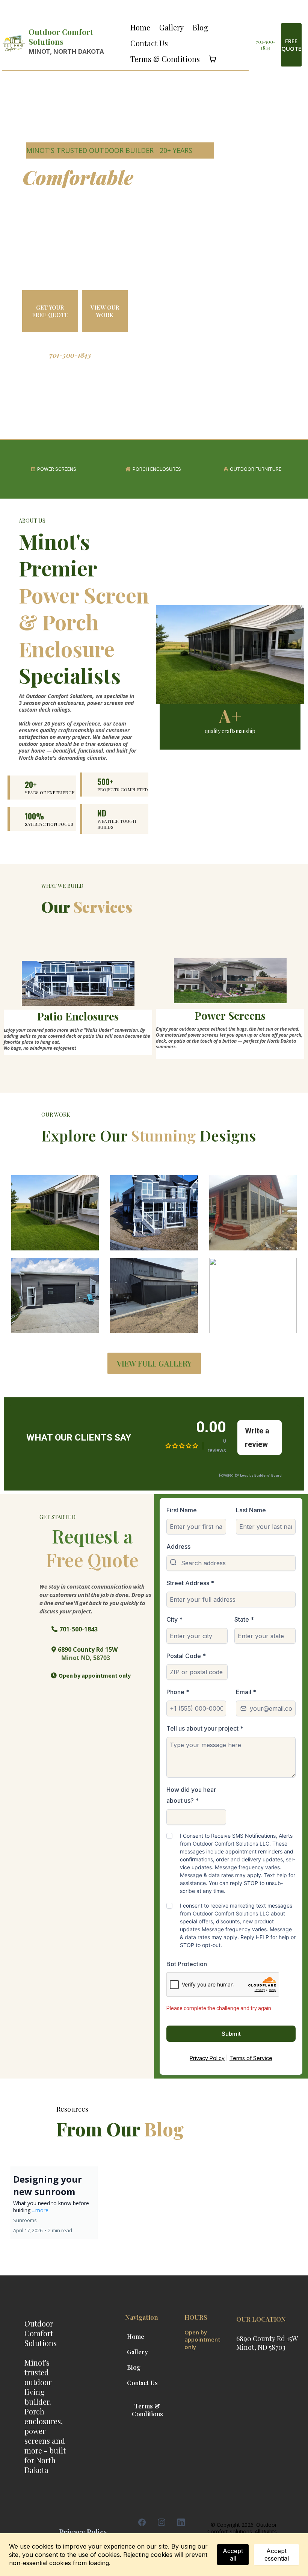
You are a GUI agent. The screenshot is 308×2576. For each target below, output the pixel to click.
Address (178, 1547)
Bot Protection (187, 1964)
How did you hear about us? (191, 1795)
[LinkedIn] (181, 2522)
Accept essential (277, 2555)
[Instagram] (162, 2522)
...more (40, 2210)
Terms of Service (251, 2058)
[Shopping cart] (213, 59)
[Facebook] (142, 2522)
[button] (54, 2203)
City (174, 1619)
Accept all (233, 2555)
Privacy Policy (207, 2058)
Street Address (190, 1583)
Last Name (251, 1510)
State (244, 1619)
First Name (182, 1510)
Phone (178, 1692)
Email (246, 1692)
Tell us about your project (205, 1728)
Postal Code (186, 1656)
